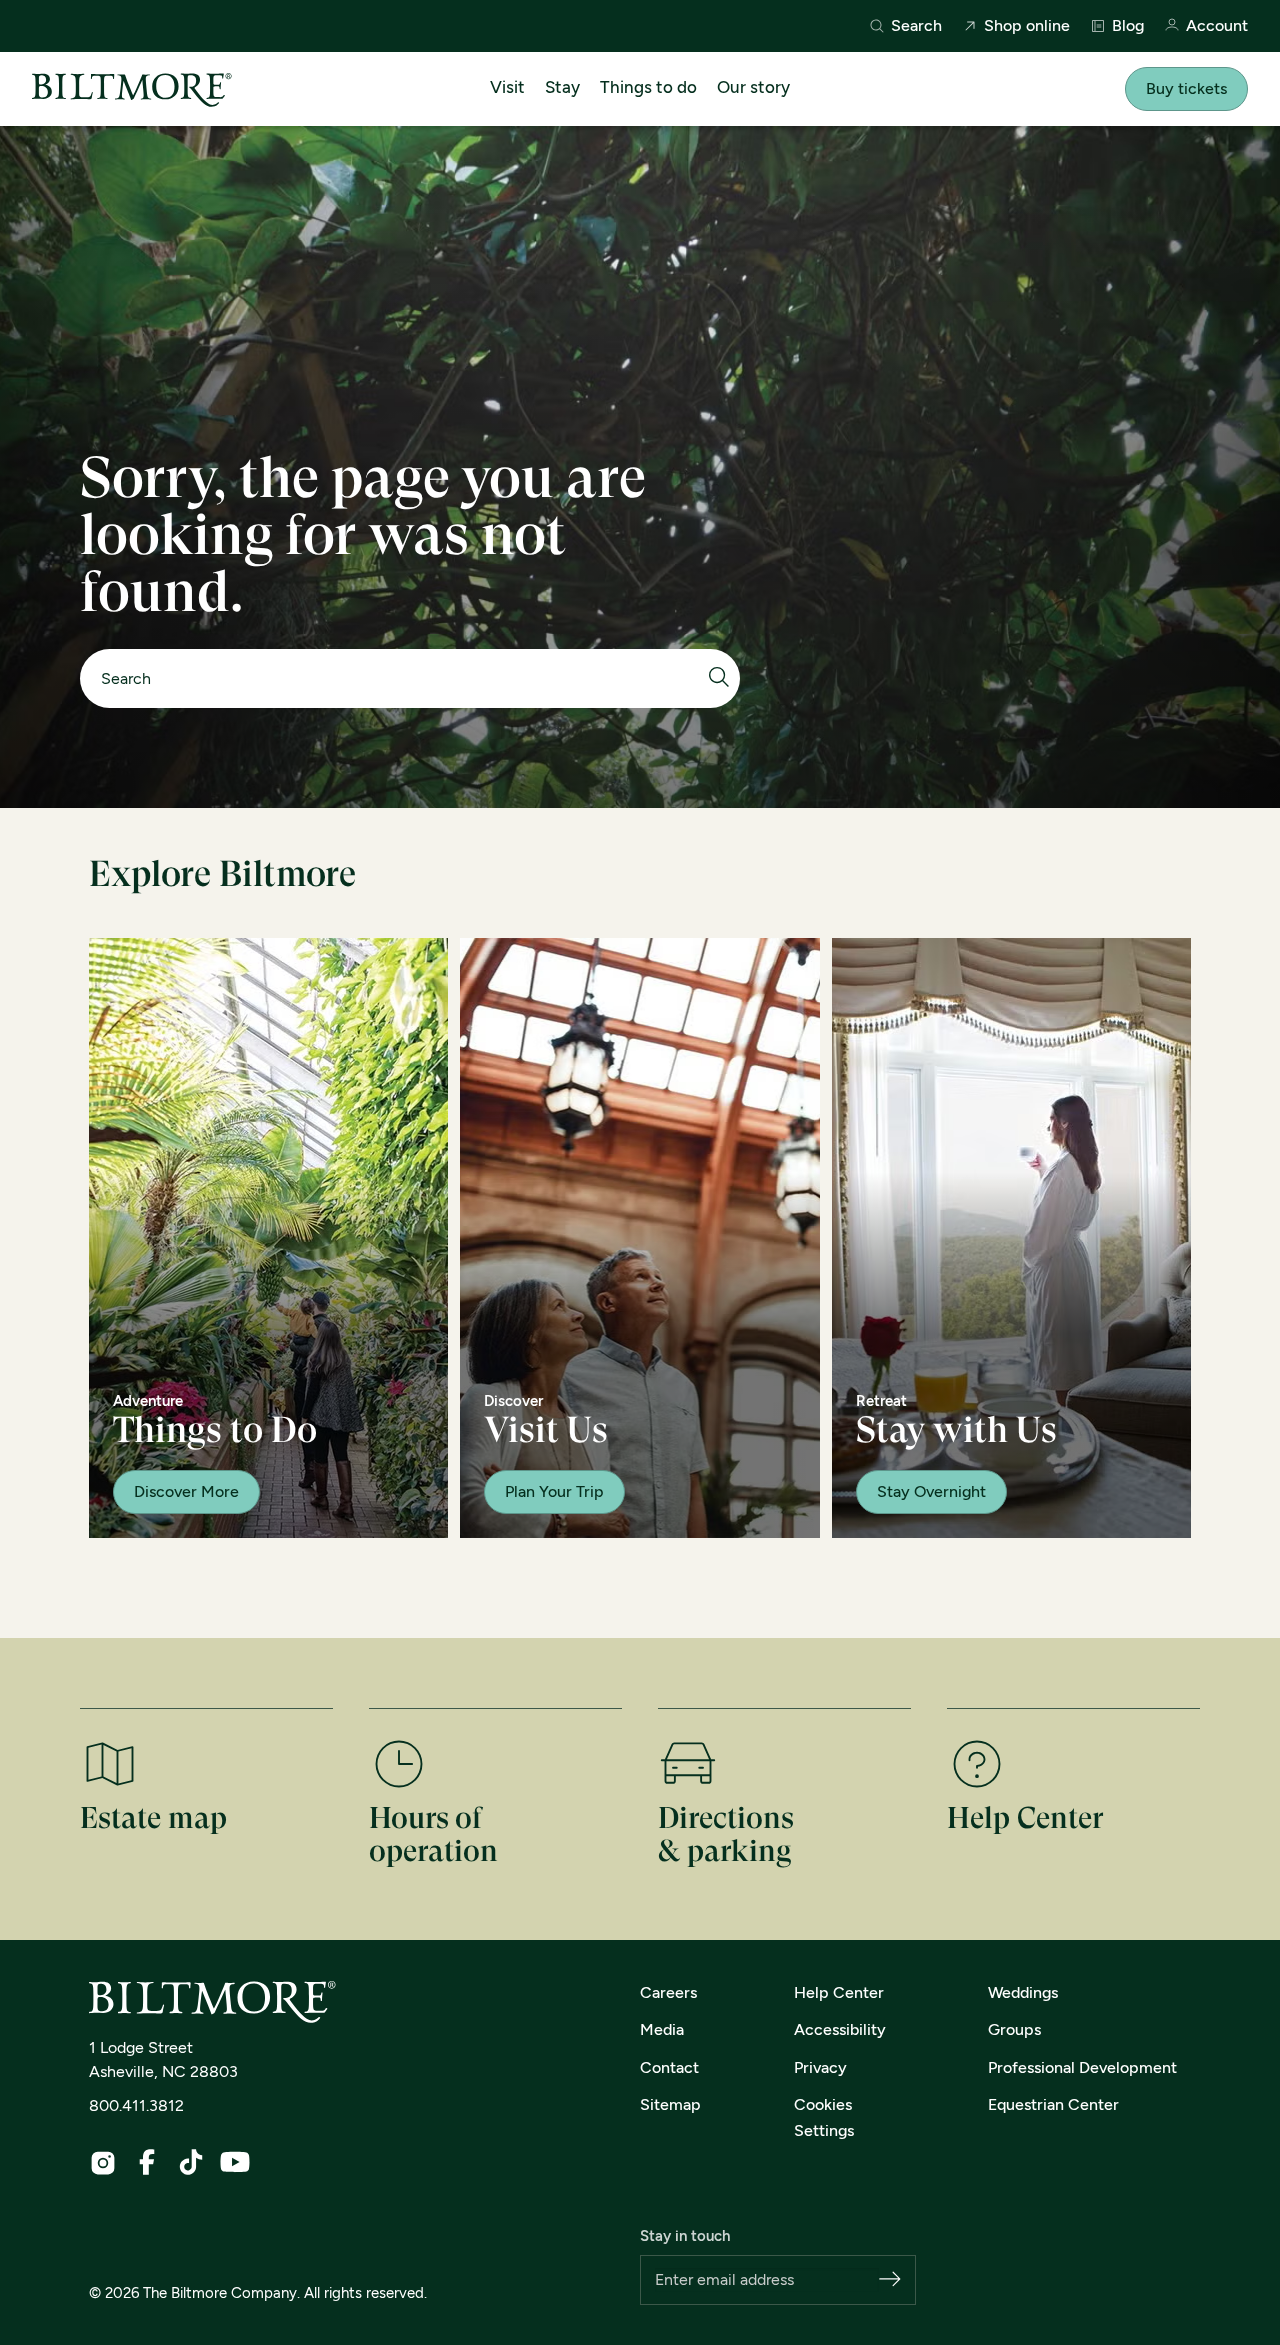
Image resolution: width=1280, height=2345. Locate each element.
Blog (1128, 26)
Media (662, 2029)
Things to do (648, 87)
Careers (668, 1992)
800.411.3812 (136, 2105)
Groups (1014, 2029)
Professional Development (1082, 2067)
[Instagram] (103, 2163)
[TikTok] (191, 2162)
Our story (753, 87)
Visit (507, 87)
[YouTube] (235, 2162)
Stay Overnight (931, 1491)
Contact (669, 2067)
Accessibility (840, 2029)
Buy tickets (1186, 88)
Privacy (820, 2067)
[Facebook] (147, 2162)
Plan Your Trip (554, 1491)
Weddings (1023, 1992)
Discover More (186, 1491)
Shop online (1027, 26)
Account (1217, 26)
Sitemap (670, 2104)
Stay (562, 87)
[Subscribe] (890, 2280)
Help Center (839, 1992)
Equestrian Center (1053, 2104)
